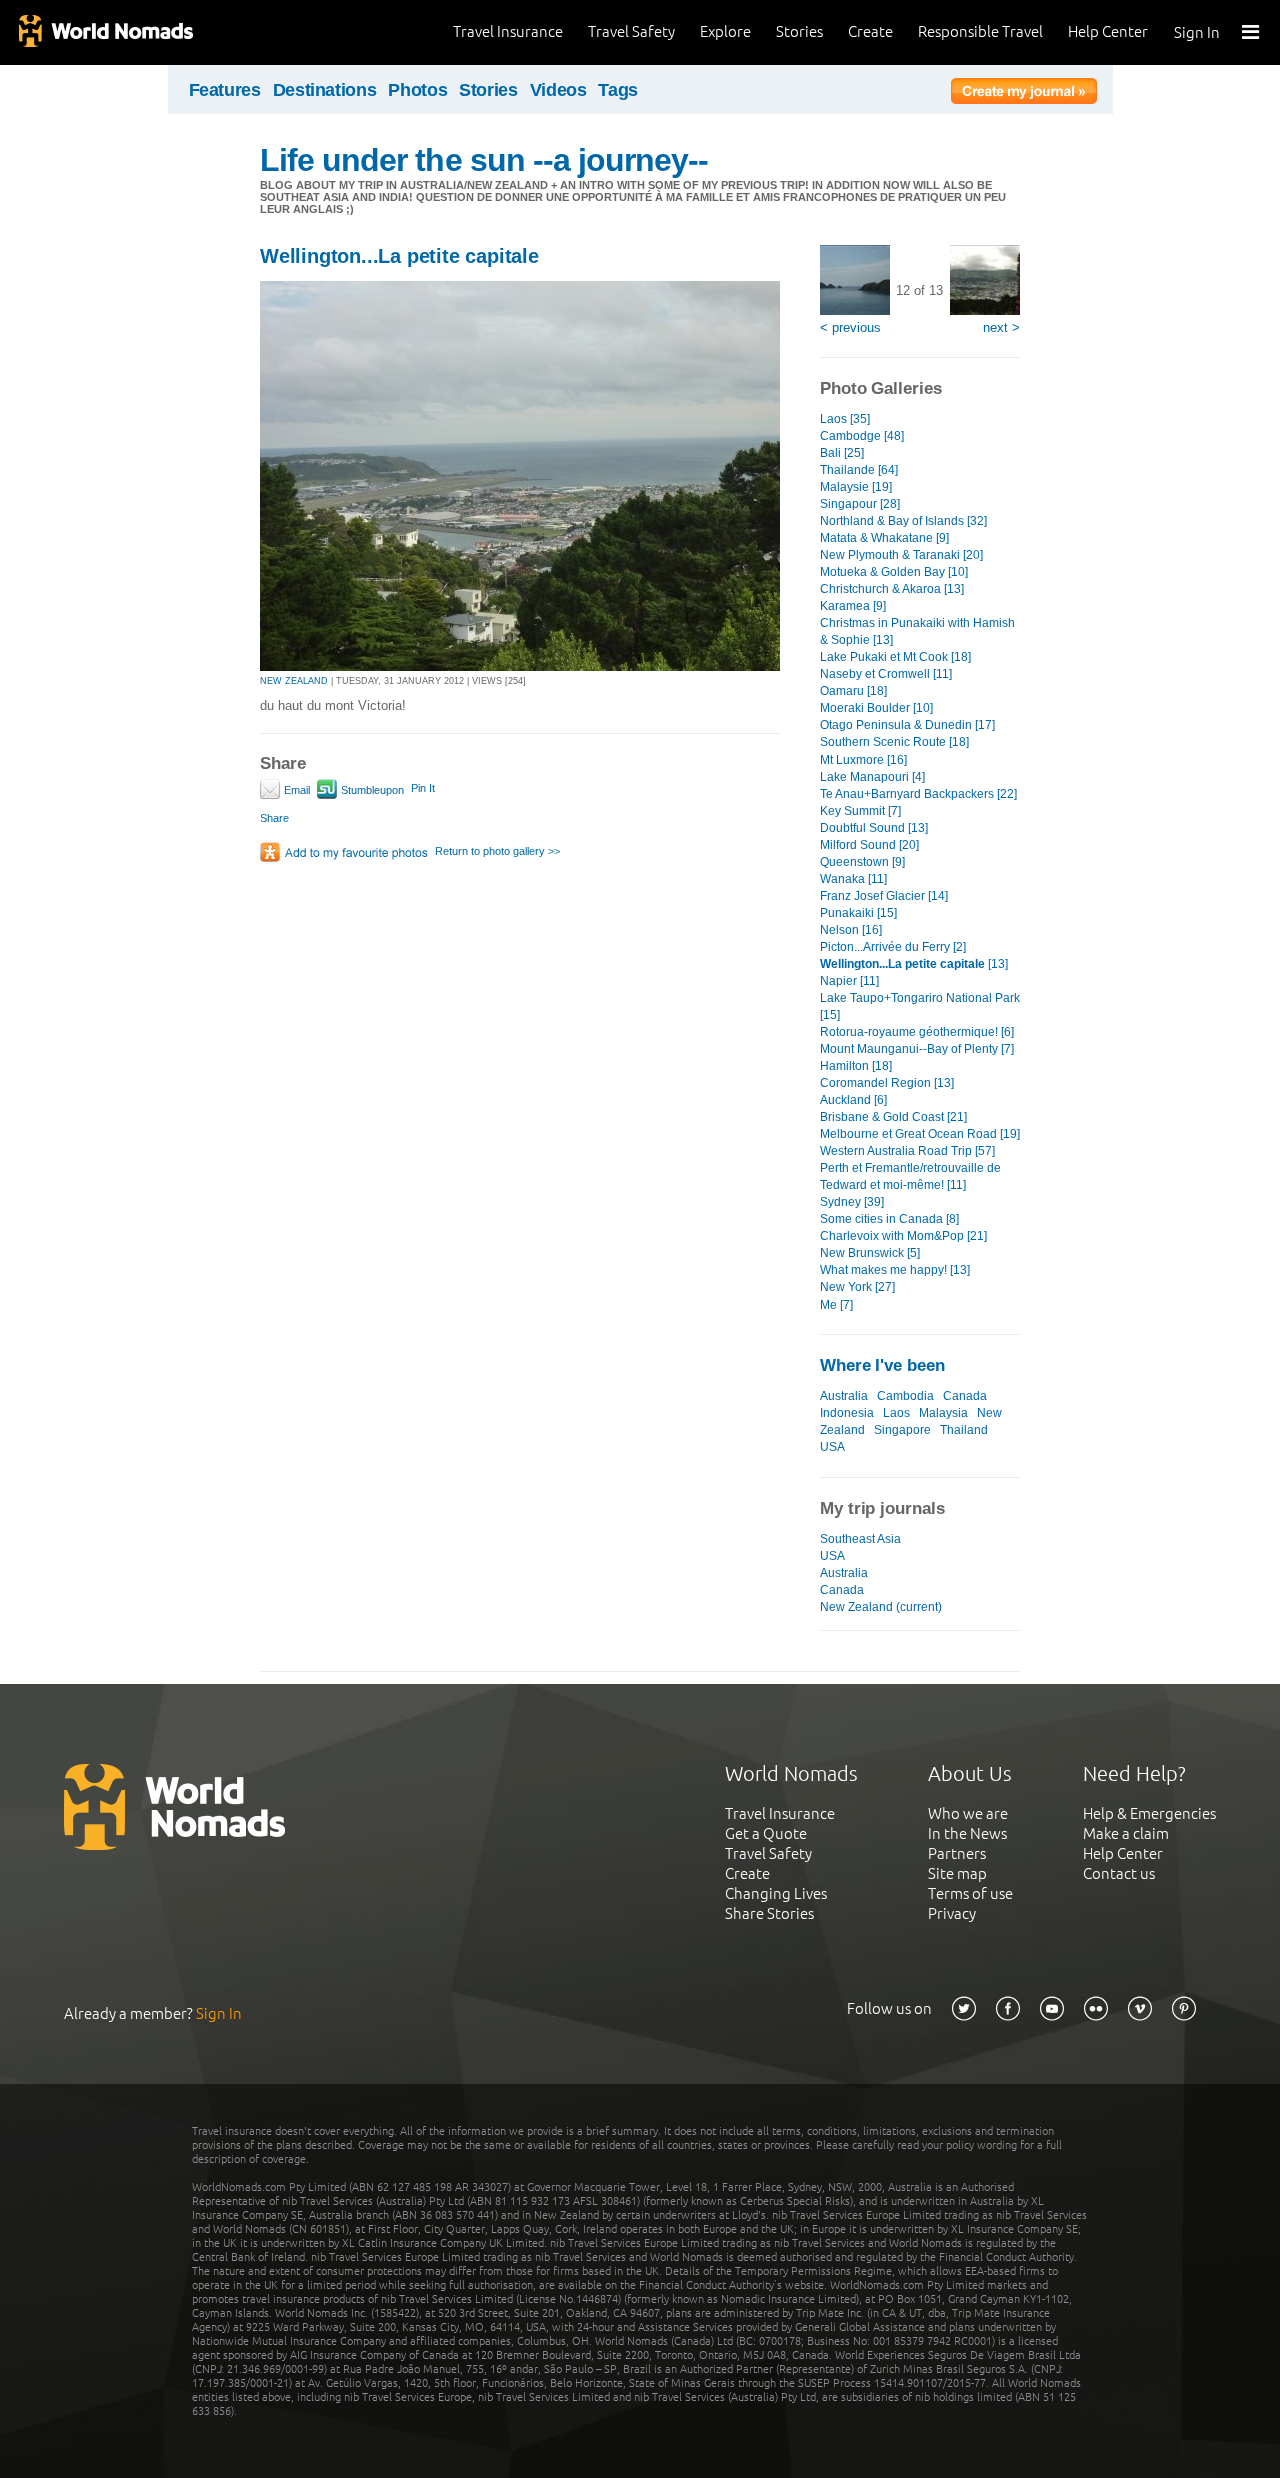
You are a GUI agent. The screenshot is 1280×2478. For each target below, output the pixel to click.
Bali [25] (842, 453)
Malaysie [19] (856, 487)
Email (295, 790)
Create (870, 31)
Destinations (325, 90)
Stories (799, 31)
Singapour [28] (860, 504)
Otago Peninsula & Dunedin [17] (907, 725)
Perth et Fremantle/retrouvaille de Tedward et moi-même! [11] (910, 1176)
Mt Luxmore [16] (863, 760)
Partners (957, 1853)
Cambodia (905, 1396)
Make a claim (1126, 1833)
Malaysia (943, 1413)
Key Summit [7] (860, 811)
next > (1001, 327)
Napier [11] (849, 981)
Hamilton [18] (856, 1066)
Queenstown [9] (862, 862)
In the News (967, 1833)
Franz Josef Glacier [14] (884, 896)
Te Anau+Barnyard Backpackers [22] (918, 794)
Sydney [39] (852, 1202)
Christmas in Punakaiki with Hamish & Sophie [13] (917, 631)
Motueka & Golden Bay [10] (894, 572)
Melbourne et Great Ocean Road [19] (920, 1134)
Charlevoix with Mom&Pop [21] (903, 1236)
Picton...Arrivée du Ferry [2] (893, 947)
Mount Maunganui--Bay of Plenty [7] (917, 1049)
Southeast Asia (860, 1539)
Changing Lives (776, 1893)
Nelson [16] (851, 930)
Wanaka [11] (853, 879)
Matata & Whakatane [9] (884, 538)
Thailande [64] (859, 470)
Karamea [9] (853, 606)
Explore (725, 31)
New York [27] (857, 1287)
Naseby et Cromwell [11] (886, 674)
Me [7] (836, 1305)
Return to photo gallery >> (497, 851)
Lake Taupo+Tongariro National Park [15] (920, 1006)
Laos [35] (845, 419)
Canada (965, 1396)
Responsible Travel (980, 31)
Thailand (964, 1430)
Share (274, 818)
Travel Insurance (508, 31)
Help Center (1108, 31)
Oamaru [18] (853, 691)
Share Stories (769, 1913)
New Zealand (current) (881, 1607)
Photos (417, 90)
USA (832, 1447)
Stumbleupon (371, 790)
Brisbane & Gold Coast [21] (893, 1117)
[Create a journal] (1024, 94)
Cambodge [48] (862, 436)
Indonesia (847, 1413)
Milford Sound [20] (869, 845)
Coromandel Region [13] (887, 1083)
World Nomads (105, 32)
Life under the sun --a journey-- (484, 160)
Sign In (1197, 32)
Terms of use (970, 1893)
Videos (558, 90)
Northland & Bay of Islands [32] (903, 521)
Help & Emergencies (1149, 1813)
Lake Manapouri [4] (872, 777)
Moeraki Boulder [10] (876, 708)
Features (225, 90)
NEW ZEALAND (294, 681)
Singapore (902, 1430)
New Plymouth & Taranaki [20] (901, 555)
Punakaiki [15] (858, 913)
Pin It (423, 788)
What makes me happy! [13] (895, 1270)
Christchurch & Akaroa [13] (892, 589)
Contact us (1119, 1873)
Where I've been (882, 1365)
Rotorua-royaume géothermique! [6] (917, 1032)
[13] (914, 964)
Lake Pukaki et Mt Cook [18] (895, 657)
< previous (850, 327)
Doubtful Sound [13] (874, 828)
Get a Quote (766, 1833)
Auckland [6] (853, 1100)
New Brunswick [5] (870, 1253)
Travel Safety (631, 31)
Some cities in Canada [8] (889, 1219)
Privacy (952, 1913)
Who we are (968, 1813)
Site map (957, 1873)
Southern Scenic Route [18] (894, 742)
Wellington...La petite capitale (399, 256)
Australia (844, 1396)
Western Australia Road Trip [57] (907, 1151)
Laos (896, 1413)
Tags (618, 90)
